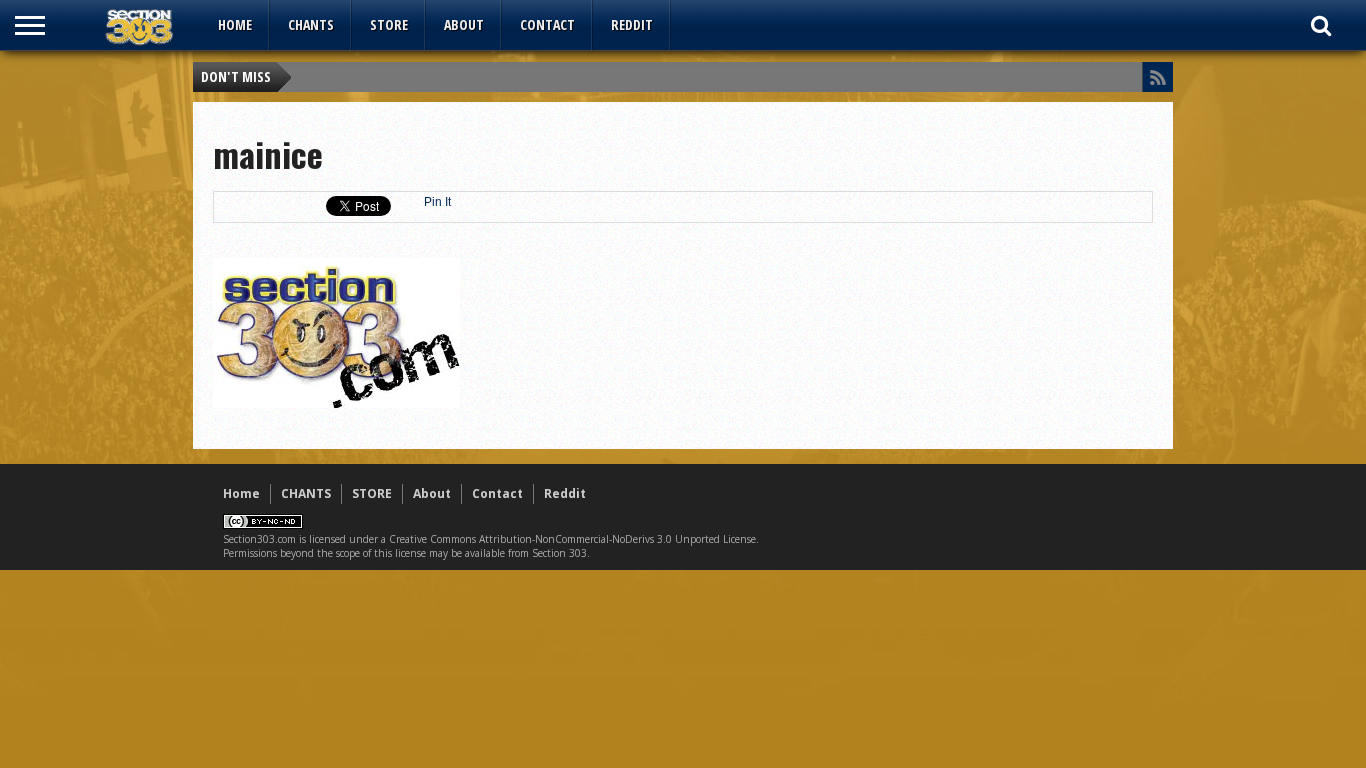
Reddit (632, 24)
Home (235, 24)
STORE (389, 24)
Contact (547, 24)
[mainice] (336, 403)
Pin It (437, 202)
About (464, 24)
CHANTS (311, 24)
